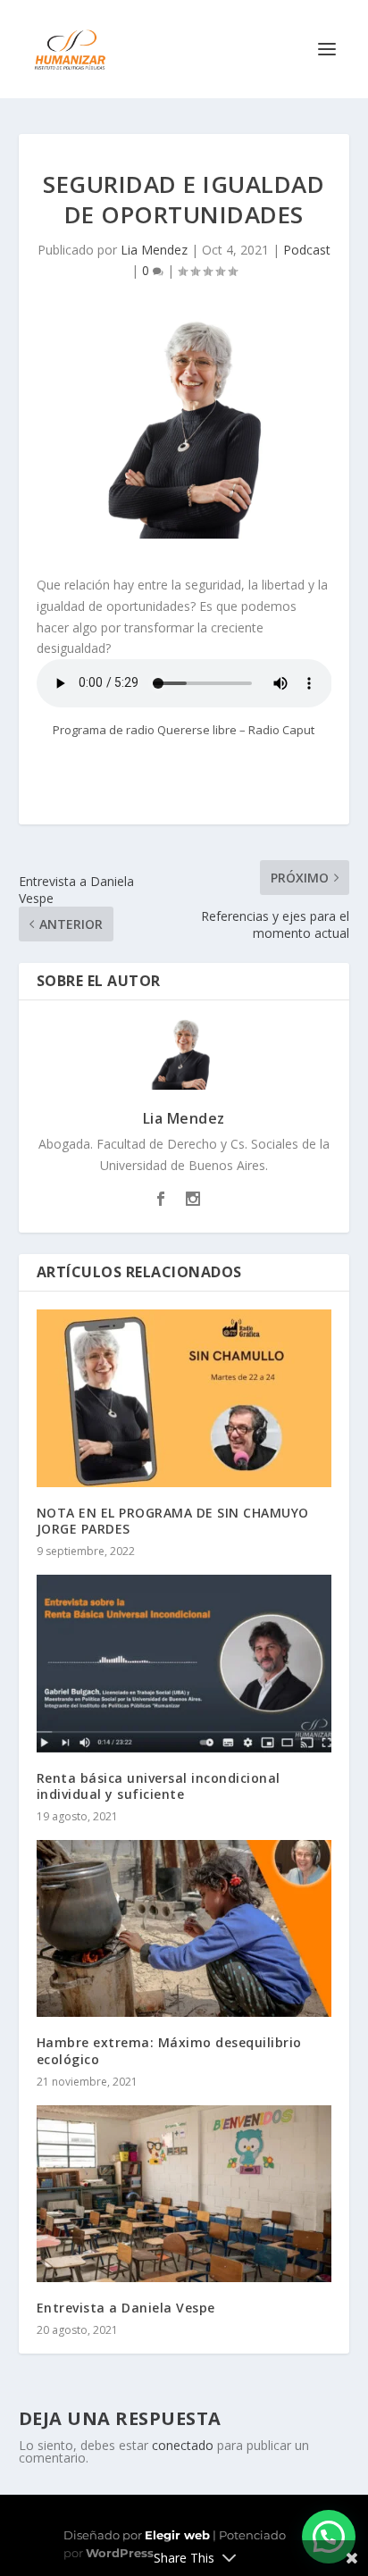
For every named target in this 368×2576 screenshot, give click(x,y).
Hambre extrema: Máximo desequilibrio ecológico (169, 2050)
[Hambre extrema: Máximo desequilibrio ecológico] (184, 1928)
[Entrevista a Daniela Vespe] (184, 2194)
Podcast (307, 250)
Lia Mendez (154, 250)
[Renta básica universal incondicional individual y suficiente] (184, 1663)
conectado (183, 2445)
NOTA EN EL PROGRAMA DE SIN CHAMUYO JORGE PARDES (173, 1521)
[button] (329, 2537)
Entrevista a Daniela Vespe (126, 2308)
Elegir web (177, 2535)
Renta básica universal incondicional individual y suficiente (159, 1786)
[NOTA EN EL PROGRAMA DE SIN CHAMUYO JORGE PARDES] (184, 1398)
